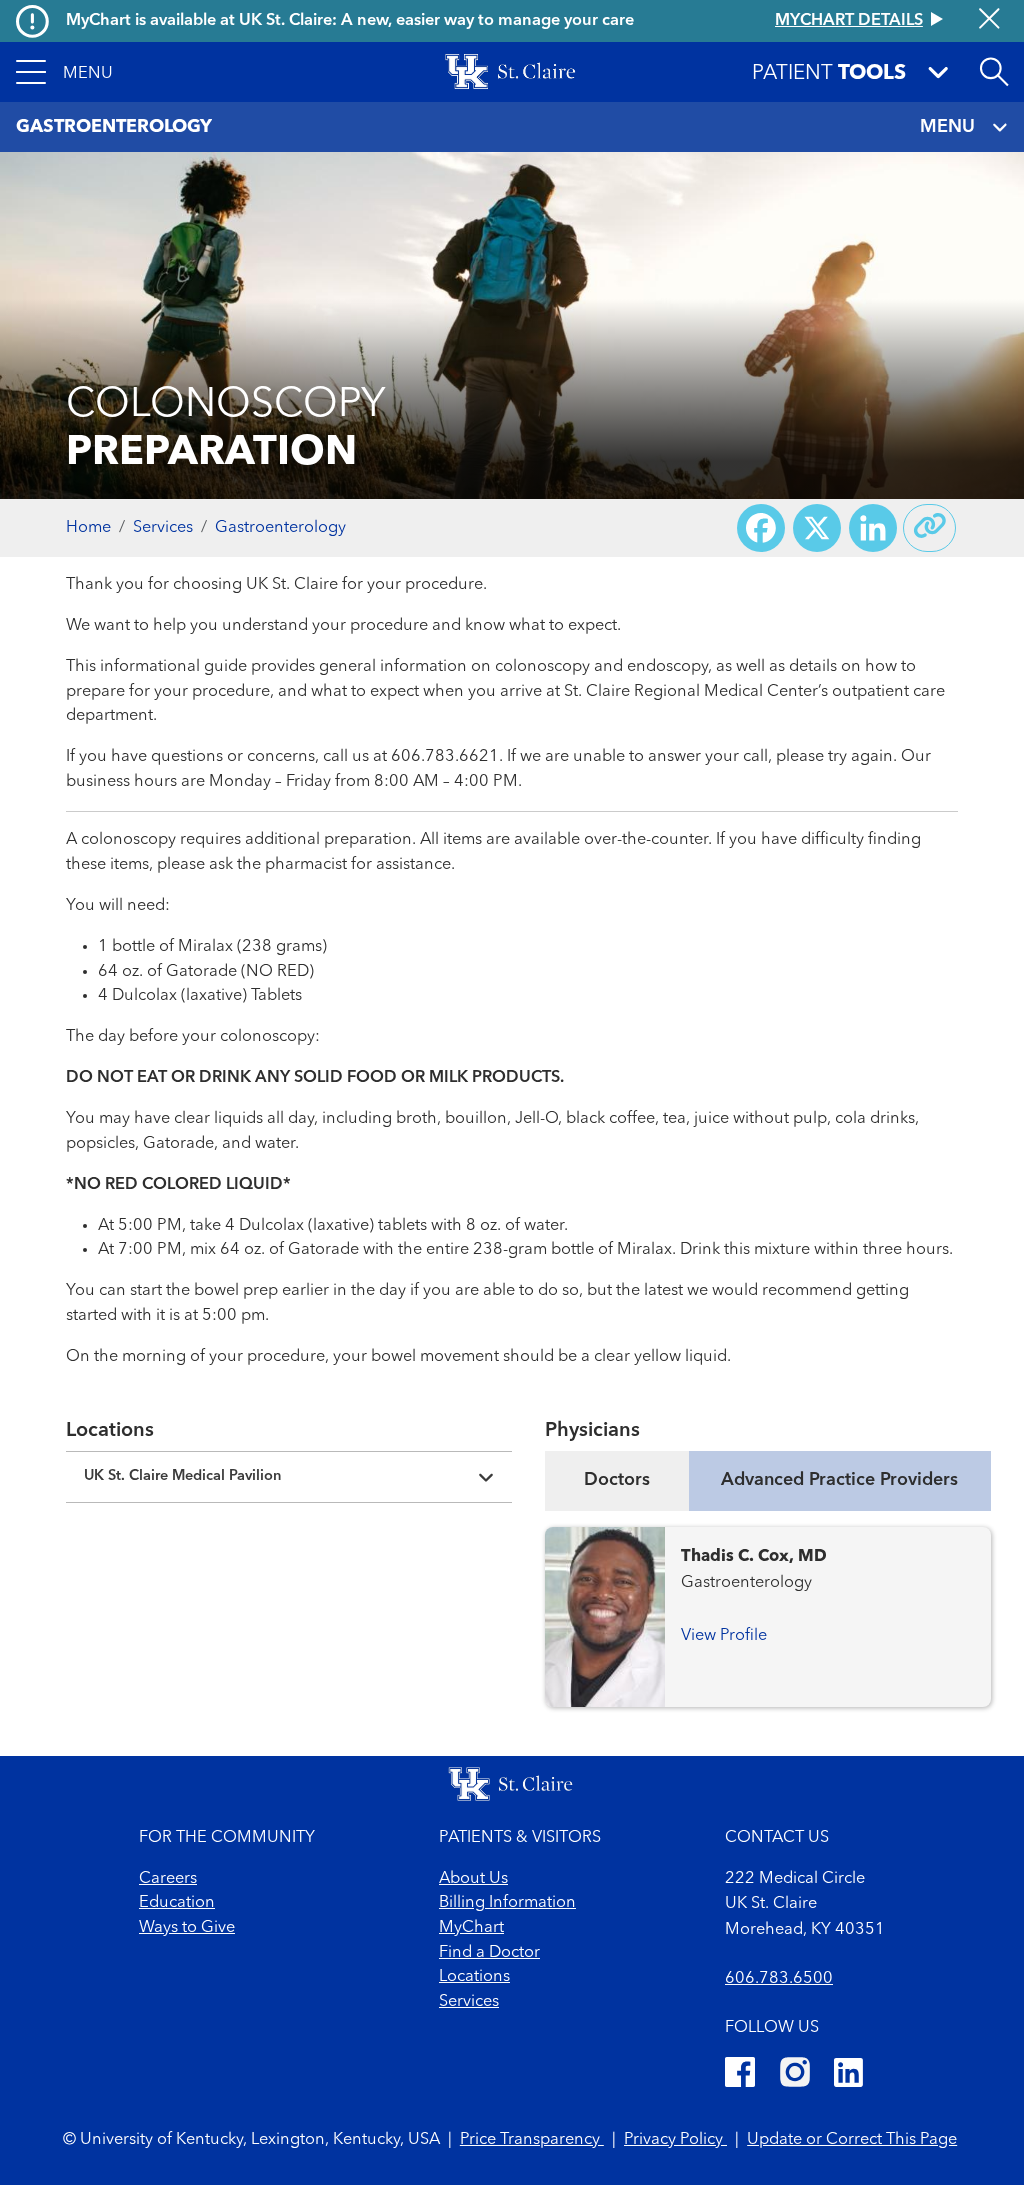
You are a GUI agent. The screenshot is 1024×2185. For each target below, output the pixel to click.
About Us (473, 1879)
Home (88, 528)
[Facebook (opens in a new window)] (740, 2076)
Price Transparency (532, 2140)
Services (163, 528)
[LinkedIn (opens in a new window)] (848, 2076)
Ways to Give (187, 1928)
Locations (474, 1977)
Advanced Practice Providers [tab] (839, 1480)
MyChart (471, 1928)
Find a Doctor (489, 1953)
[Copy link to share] (930, 528)
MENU (947, 127)
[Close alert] (989, 20)
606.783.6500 (779, 1979)
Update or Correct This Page (852, 2140)
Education (177, 1903)
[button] (64, 72)
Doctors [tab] (617, 1480)
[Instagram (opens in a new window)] (795, 2076)
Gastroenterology (280, 528)
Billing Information (507, 1903)
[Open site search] (994, 72)
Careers (168, 1879)
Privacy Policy (675, 2140)
